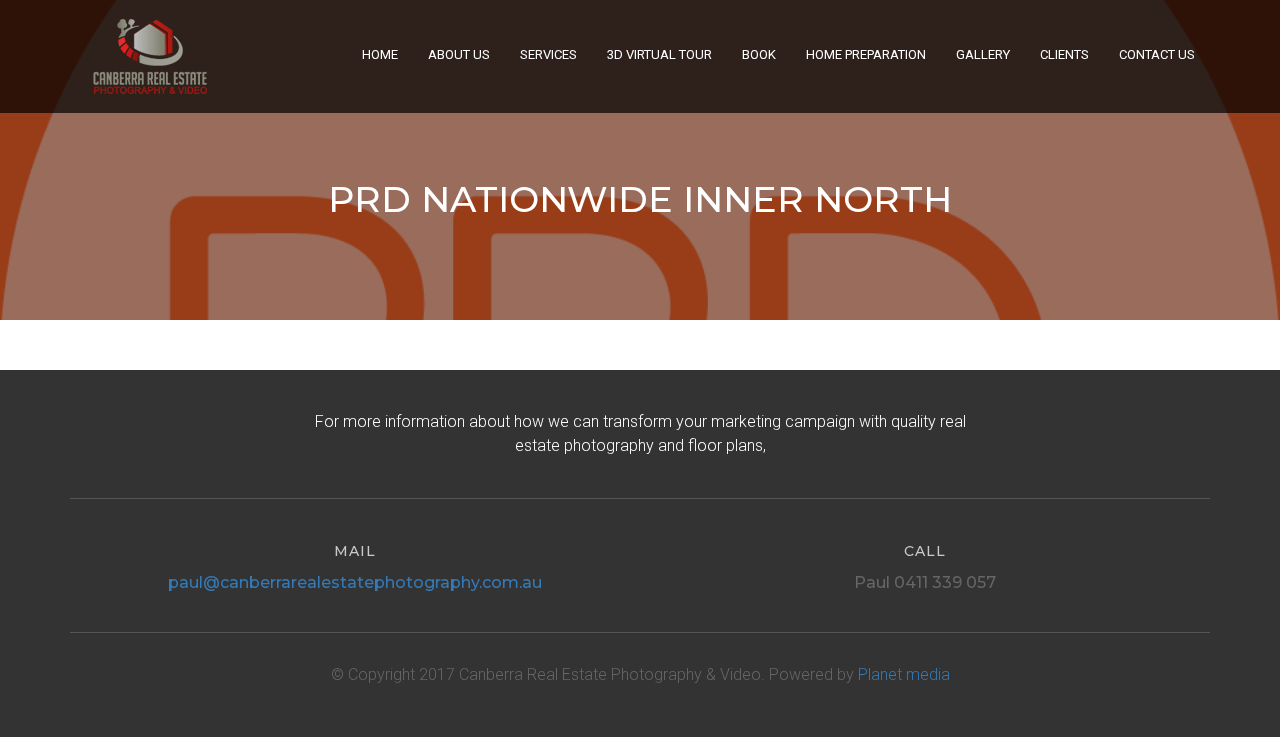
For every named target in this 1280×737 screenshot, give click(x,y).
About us (459, 54)
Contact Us (1157, 54)
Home (380, 54)
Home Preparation (866, 54)
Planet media (904, 674)
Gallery (983, 54)
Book (759, 54)
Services (548, 54)
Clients (1064, 54)
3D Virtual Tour (659, 54)
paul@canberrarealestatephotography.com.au (355, 582)
